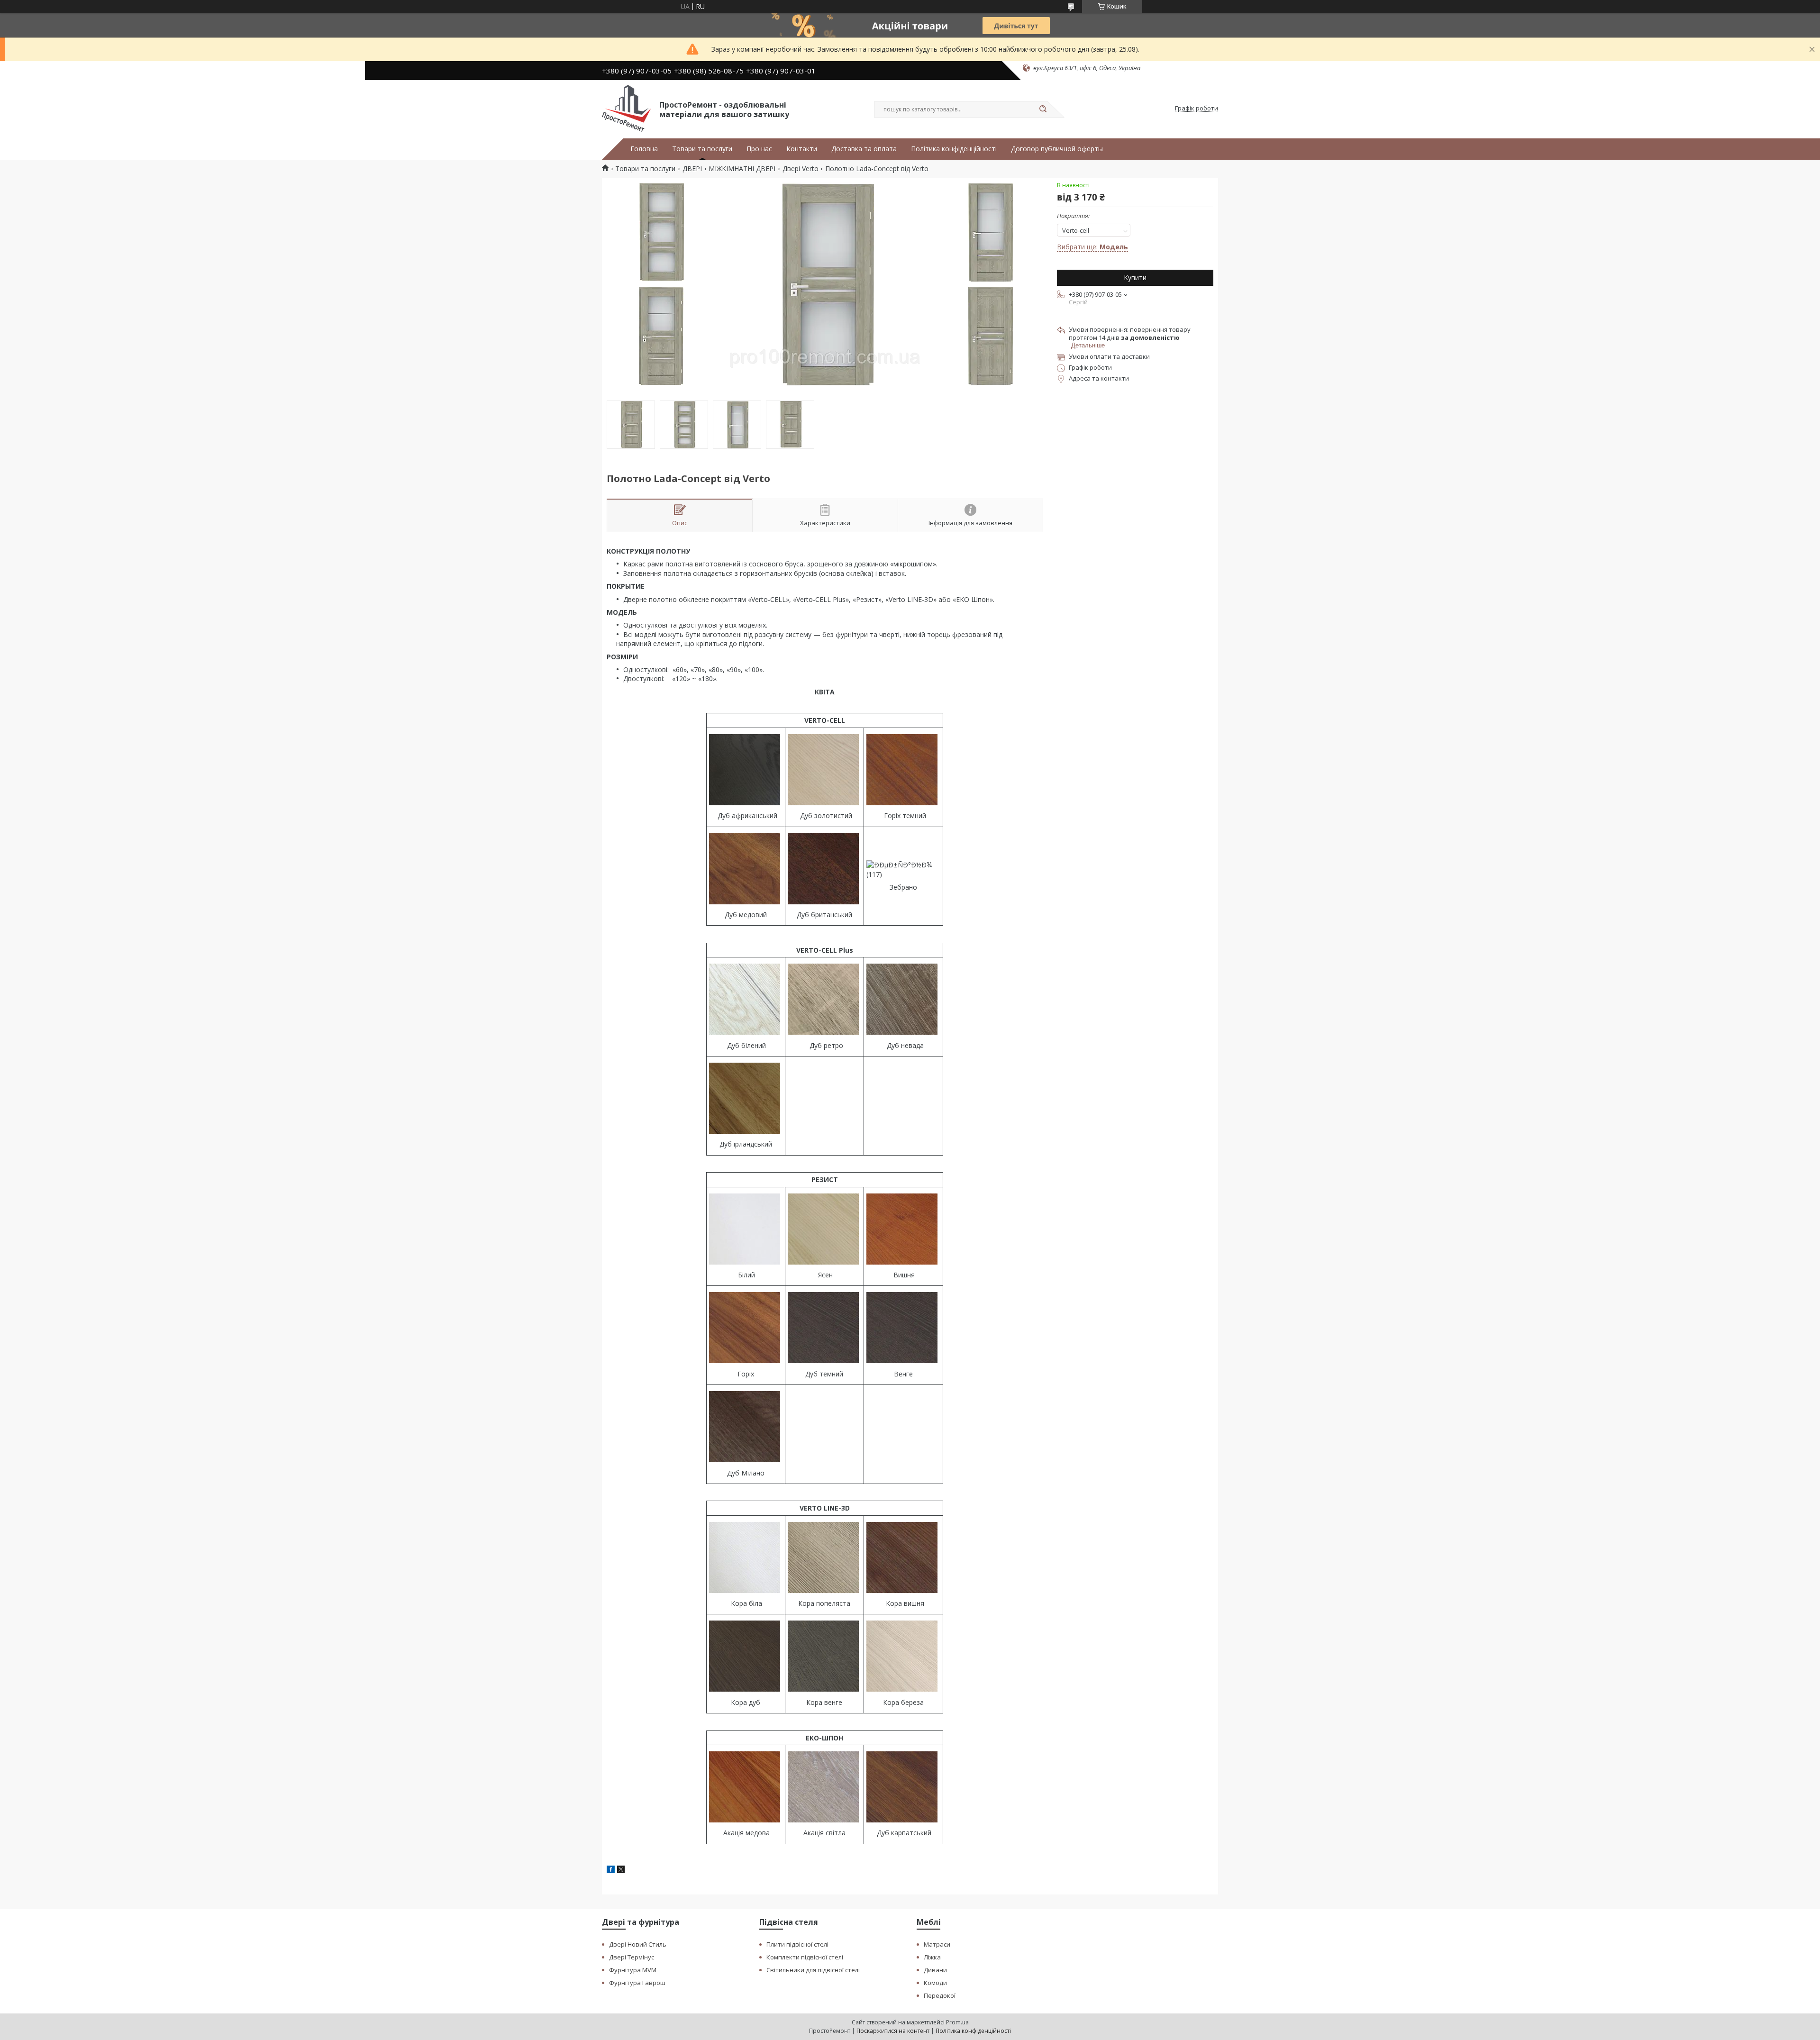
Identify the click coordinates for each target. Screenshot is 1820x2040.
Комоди (935, 1983)
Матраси (937, 1944)
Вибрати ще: (1092, 247)
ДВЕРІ (692, 169)
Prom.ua (957, 2022)
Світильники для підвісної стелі (813, 1970)
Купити (1135, 278)
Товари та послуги (702, 149)
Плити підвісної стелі (797, 1944)
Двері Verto (801, 169)
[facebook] (611, 1871)
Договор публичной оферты (1057, 149)
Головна (644, 149)
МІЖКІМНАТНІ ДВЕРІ (742, 169)
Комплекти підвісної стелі (805, 1957)
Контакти (802, 149)
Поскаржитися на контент (893, 2031)
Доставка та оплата (864, 149)
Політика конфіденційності (954, 149)
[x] (621, 1871)
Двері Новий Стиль (638, 1944)
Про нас (759, 149)
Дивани (935, 1970)
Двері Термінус (632, 1957)
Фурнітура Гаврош (637, 1983)
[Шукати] (1043, 109)
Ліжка (932, 1957)
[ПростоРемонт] (626, 109)
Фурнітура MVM (633, 1970)
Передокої (940, 1995)
